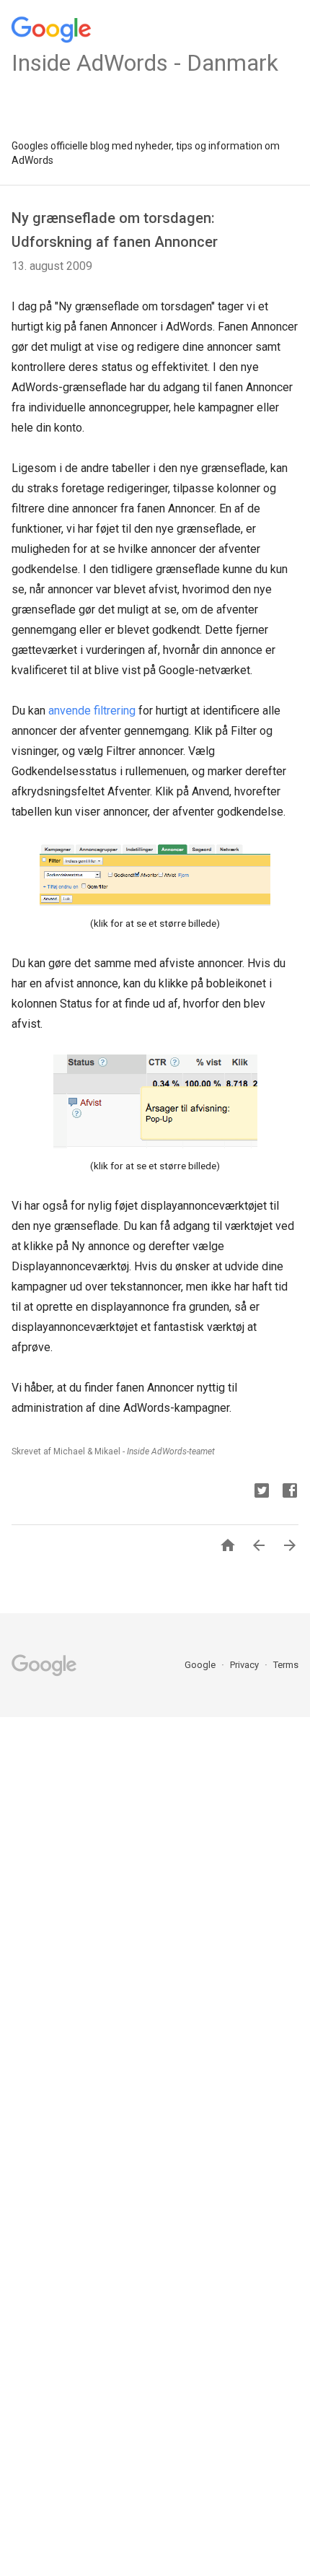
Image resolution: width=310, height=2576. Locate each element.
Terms (286, 1665)
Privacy (245, 1665)
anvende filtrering (92, 711)
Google (201, 1665)
